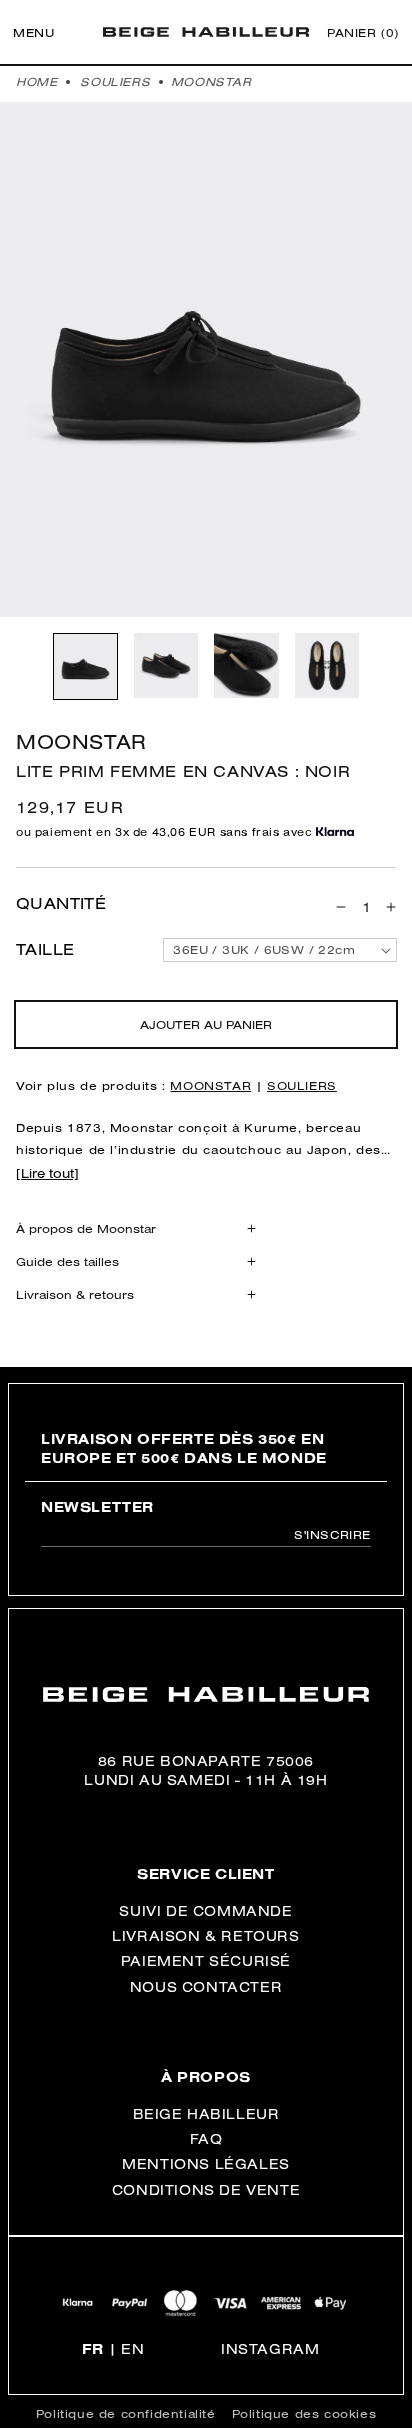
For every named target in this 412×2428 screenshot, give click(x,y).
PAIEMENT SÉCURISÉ (206, 1961)
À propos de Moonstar (86, 1228)
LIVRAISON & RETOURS (205, 1936)
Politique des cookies (304, 2413)
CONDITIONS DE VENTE (206, 2190)
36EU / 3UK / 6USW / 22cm (264, 950)
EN (132, 2349)
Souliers (115, 81)
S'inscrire (332, 1534)
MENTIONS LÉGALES (206, 2164)
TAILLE (45, 950)
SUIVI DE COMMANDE (205, 1911)
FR (93, 2349)
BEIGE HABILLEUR (206, 2114)
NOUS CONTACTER (206, 1987)
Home (36, 81)
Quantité (61, 904)
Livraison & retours (75, 1294)
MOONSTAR (211, 81)
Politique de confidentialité (126, 2413)
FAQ (206, 2139)
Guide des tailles (67, 1261)
